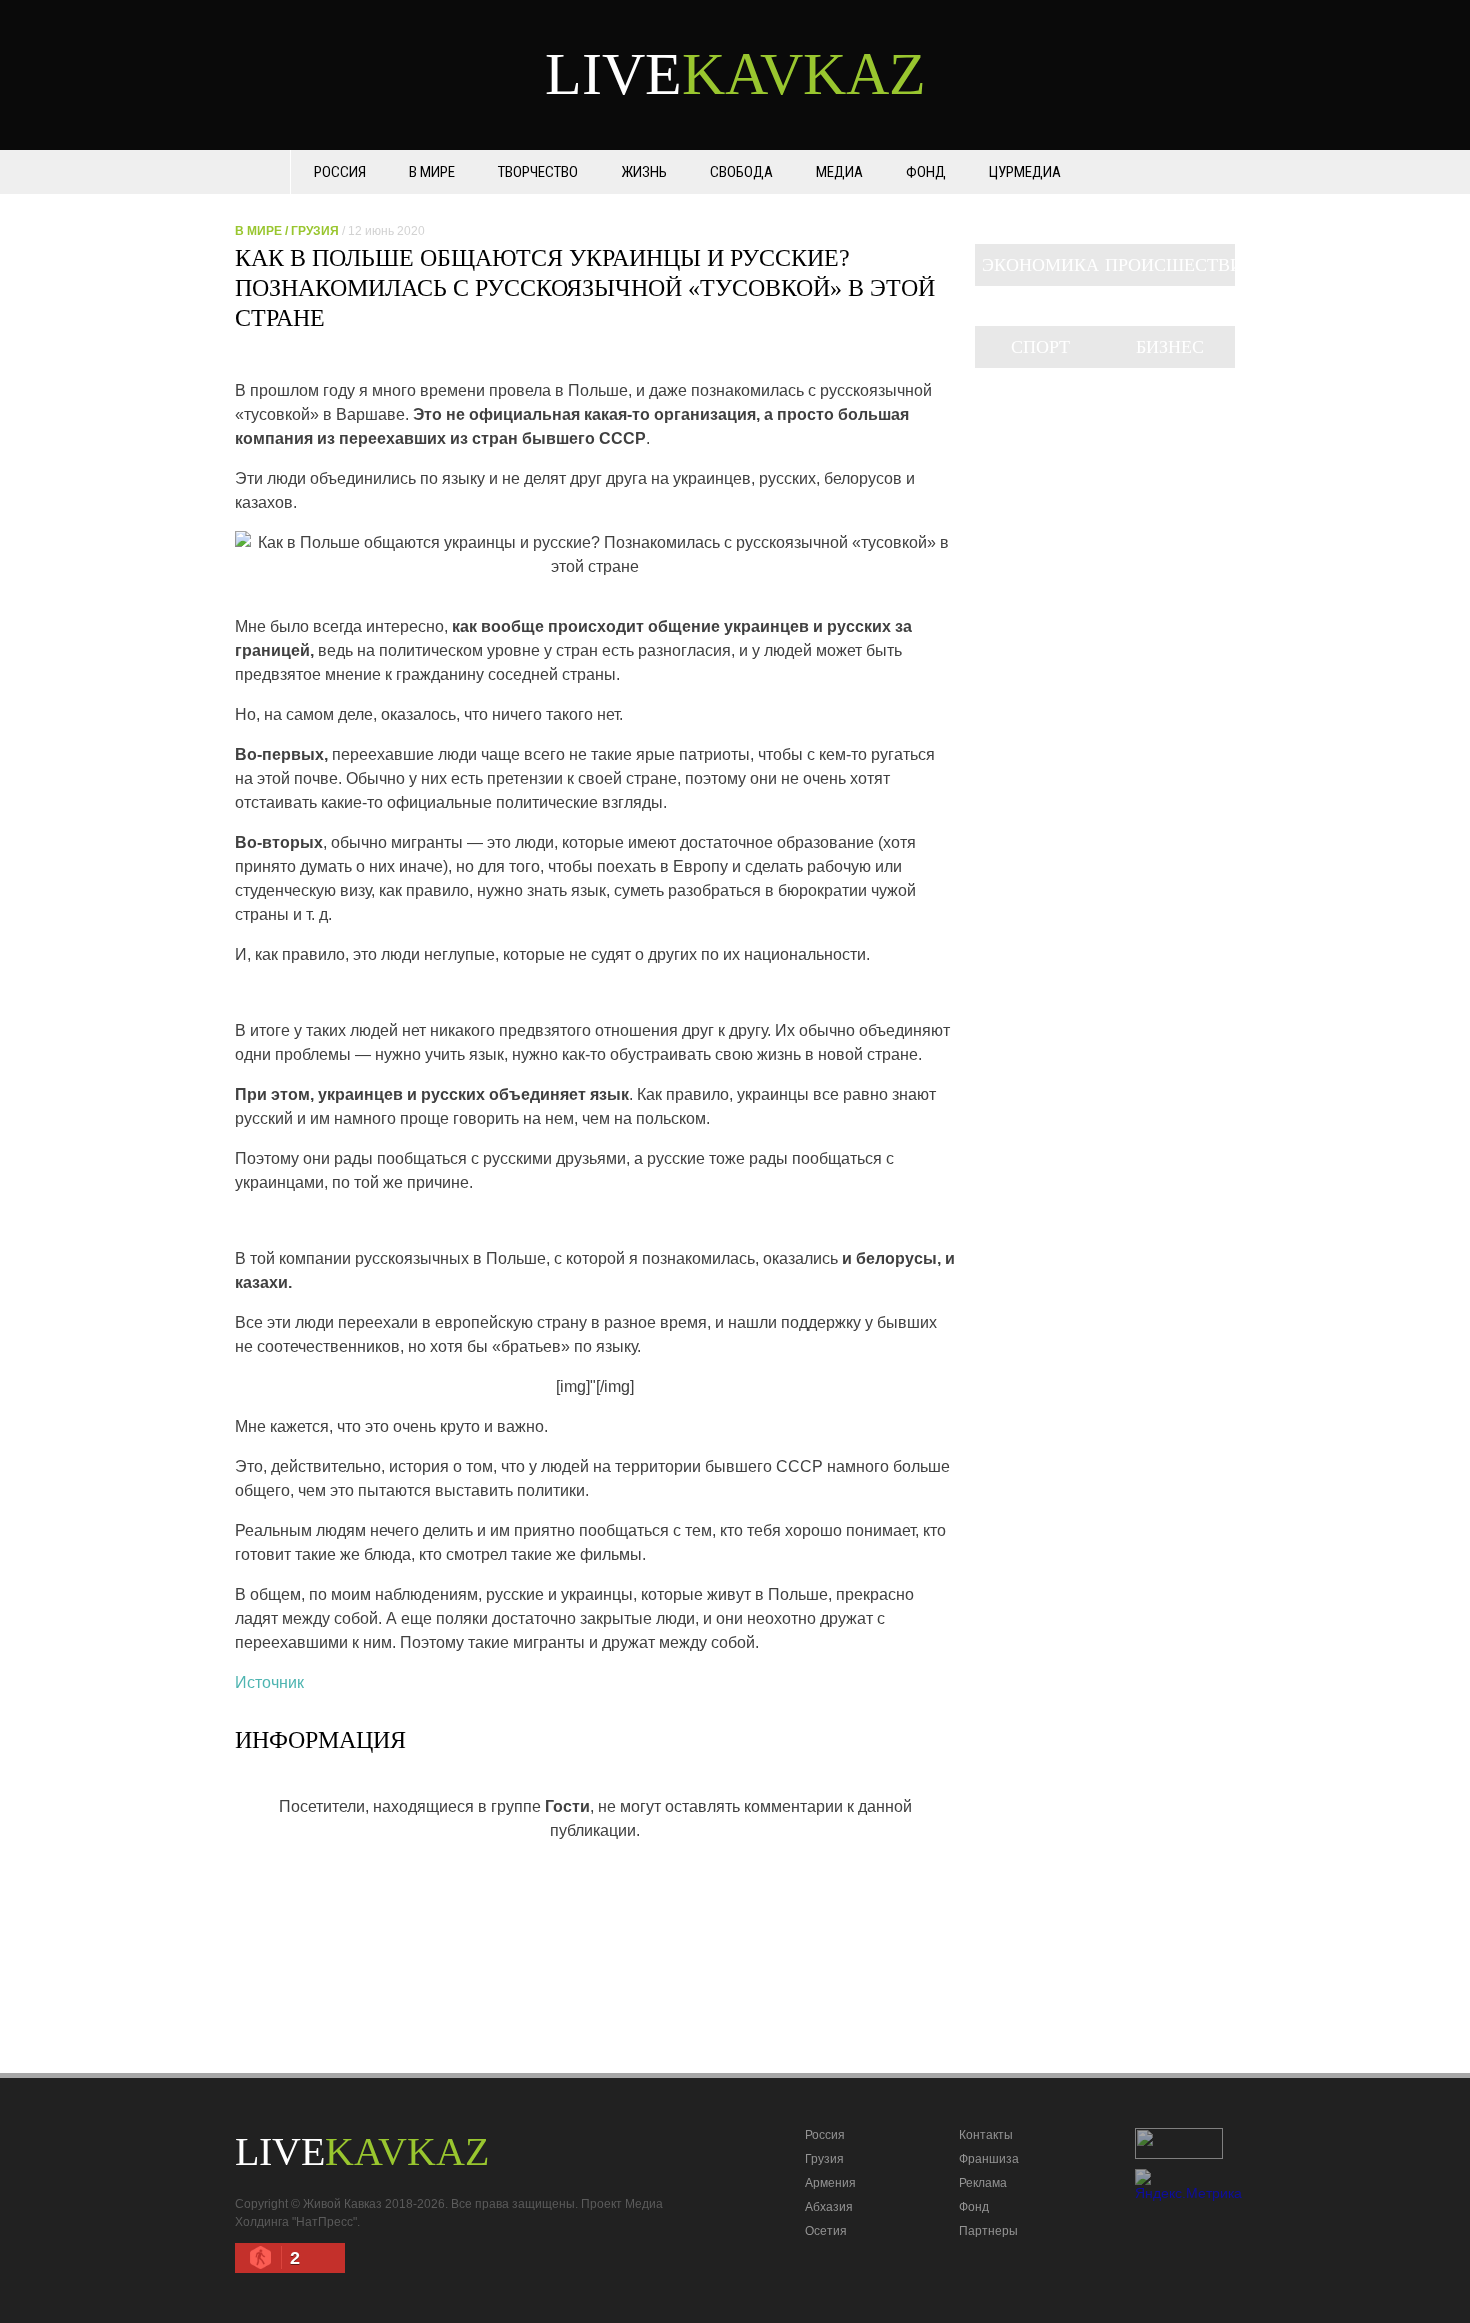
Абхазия (829, 2207)
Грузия (315, 231)
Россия (340, 172)
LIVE (735, 74)
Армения (830, 2183)
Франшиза (989, 2159)
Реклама (983, 2183)
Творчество (538, 172)
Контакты (986, 2135)
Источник (269, 1682)
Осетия (826, 2231)
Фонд (926, 172)
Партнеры (988, 2231)
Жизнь (644, 172)
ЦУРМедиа (1025, 172)
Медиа (839, 172)
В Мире (432, 172)
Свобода (741, 172)
